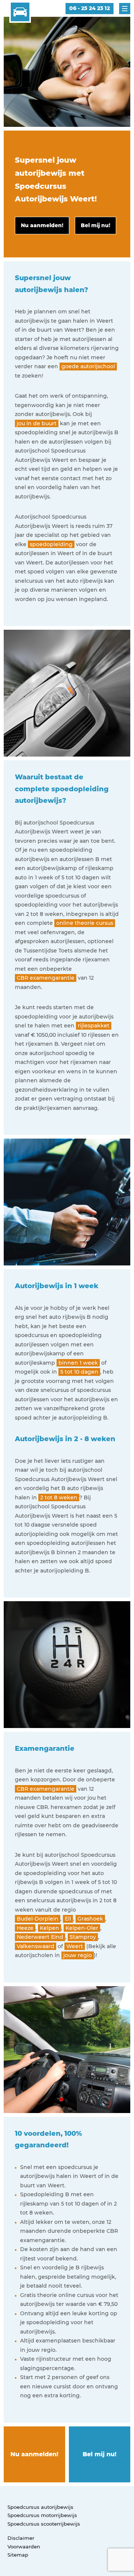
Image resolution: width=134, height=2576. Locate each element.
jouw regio (78, 1955)
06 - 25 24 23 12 (90, 8)
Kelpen (50, 1928)
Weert (75, 1946)
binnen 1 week (78, 1363)
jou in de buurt (37, 423)
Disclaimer (21, 2538)
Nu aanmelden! (34, 2454)
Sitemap (18, 2555)
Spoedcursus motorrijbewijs (42, 2515)
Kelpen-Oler (82, 1928)
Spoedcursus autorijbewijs (40, 2507)
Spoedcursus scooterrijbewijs (44, 2524)
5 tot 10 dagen (79, 1372)
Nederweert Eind (40, 1937)
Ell (68, 1919)
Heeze (25, 1928)
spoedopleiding (51, 544)
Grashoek (90, 1919)
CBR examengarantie (46, 978)
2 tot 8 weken (59, 1497)
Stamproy (83, 1937)
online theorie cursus (85, 923)
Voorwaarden (24, 2547)
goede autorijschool (88, 366)
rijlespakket (94, 1026)
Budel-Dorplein (38, 1919)
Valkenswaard (36, 1946)
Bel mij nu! (100, 2454)
